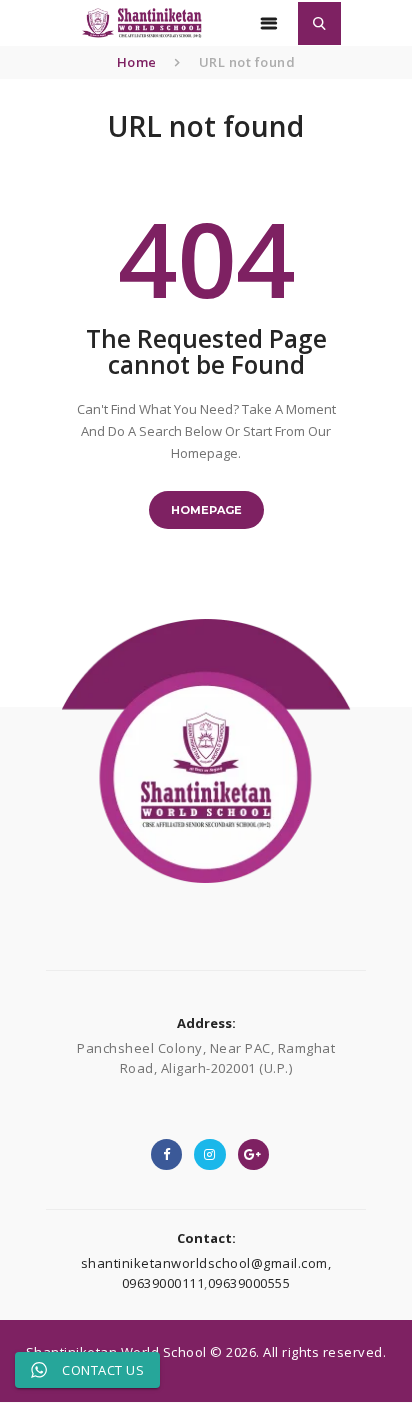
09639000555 (249, 1283)
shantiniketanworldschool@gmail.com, (206, 1263)
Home (137, 62)
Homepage (206, 510)
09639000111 (163, 1283)
